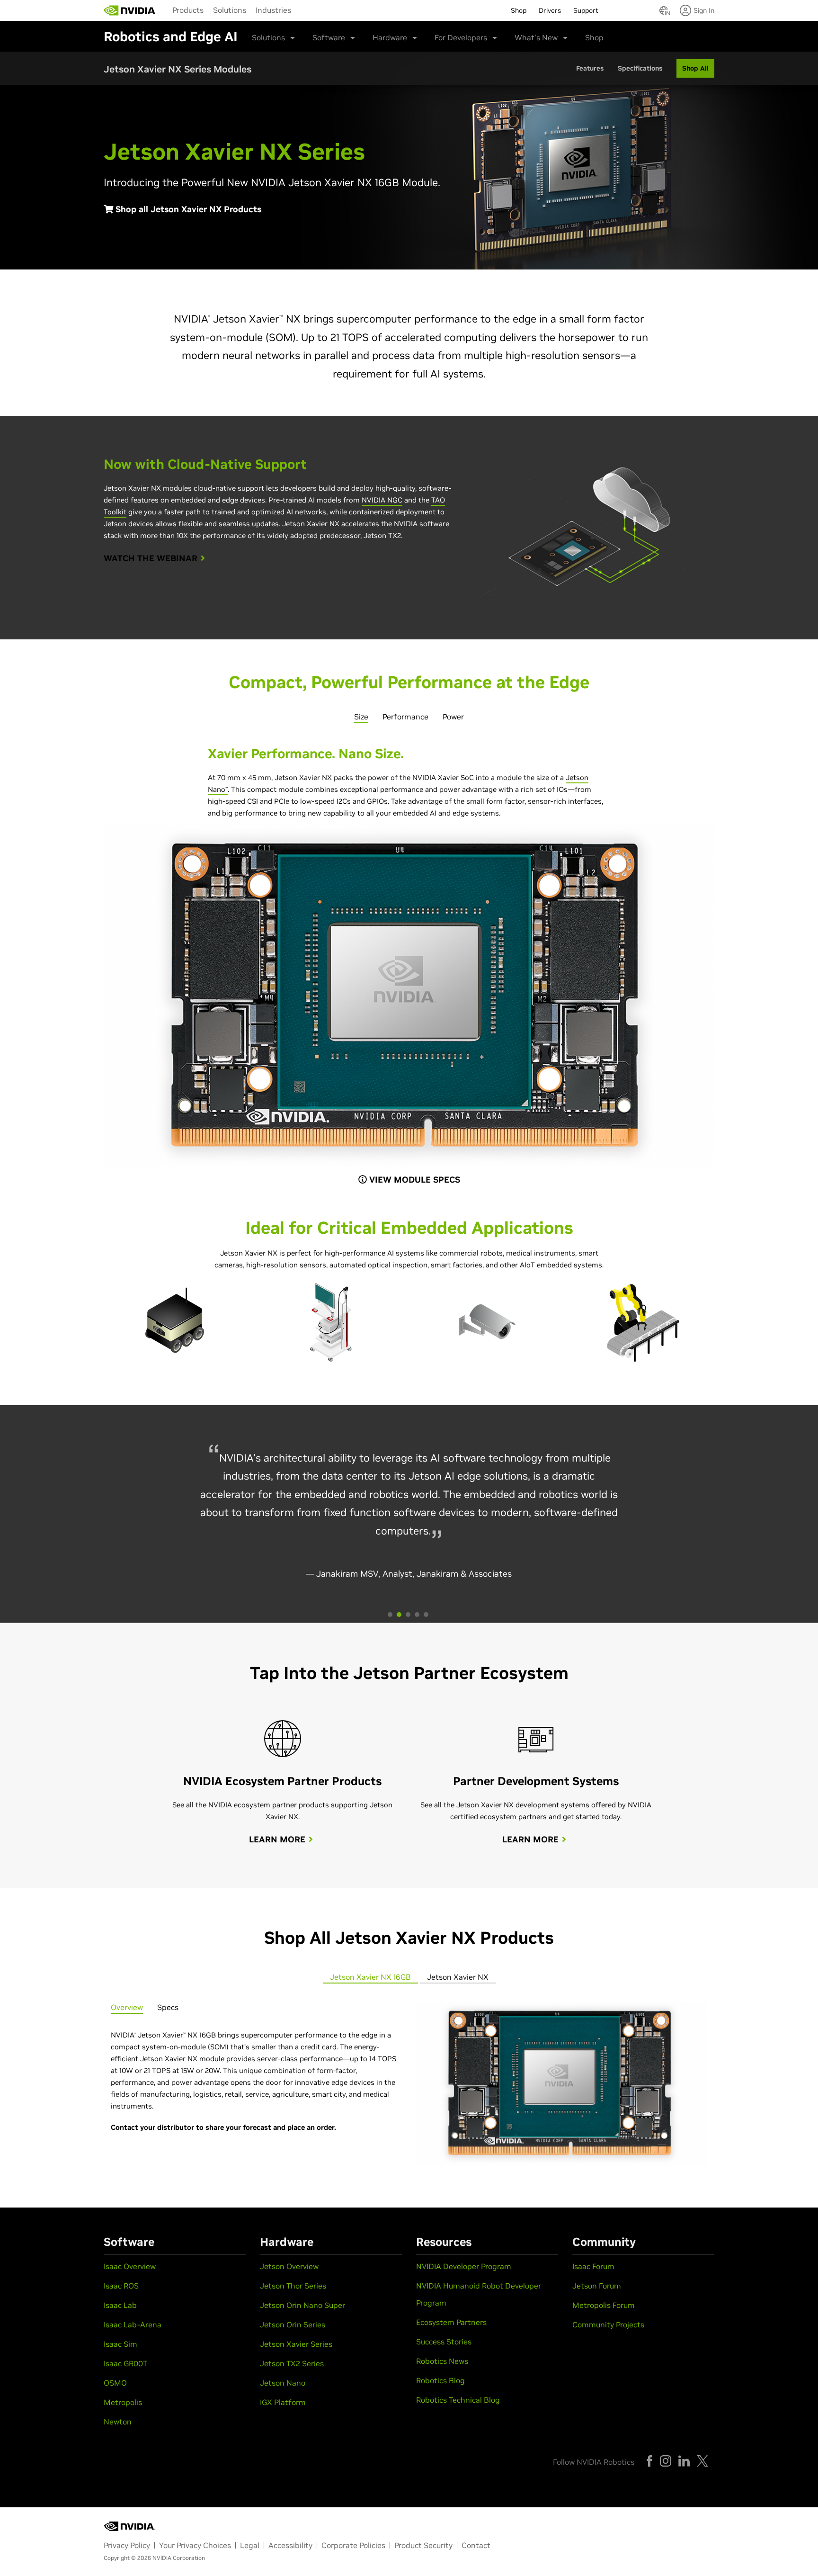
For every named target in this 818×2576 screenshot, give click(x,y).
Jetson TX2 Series (292, 2363)
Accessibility (290, 2545)
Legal (250, 2545)
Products (188, 10)
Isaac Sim (120, 2344)
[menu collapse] (303, 10)
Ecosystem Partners (451, 2322)
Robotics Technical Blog (458, 2400)
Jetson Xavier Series (296, 2344)
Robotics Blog (440, 2380)
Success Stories (444, 2342)
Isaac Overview (130, 2266)
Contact (476, 2545)
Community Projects (608, 2325)
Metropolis (123, 2402)
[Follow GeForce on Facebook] (649, 2461)
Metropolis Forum (604, 2305)
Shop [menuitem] (519, 10)
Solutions (230, 10)
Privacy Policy (127, 2545)
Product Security (423, 2545)
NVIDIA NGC (382, 500)
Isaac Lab (120, 2305)
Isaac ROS (121, 2286)
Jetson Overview (289, 2266)
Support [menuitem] (586, 10)
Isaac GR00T (125, 2363)
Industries (273, 10)
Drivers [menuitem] (550, 10)
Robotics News (442, 2361)
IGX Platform (283, 2402)
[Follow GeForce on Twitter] (702, 2461)
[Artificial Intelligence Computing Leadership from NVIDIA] (130, 10)
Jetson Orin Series (293, 2325)
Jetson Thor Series (293, 2286)
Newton (118, 2422)
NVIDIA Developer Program (464, 2266)
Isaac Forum (593, 2266)
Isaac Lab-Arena (133, 2325)
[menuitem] (188, 9)
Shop (594, 37)
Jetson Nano (283, 2383)
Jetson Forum (597, 2286)
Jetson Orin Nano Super (302, 2305)
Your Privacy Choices (195, 2545)
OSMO (115, 2383)
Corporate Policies (353, 2545)
